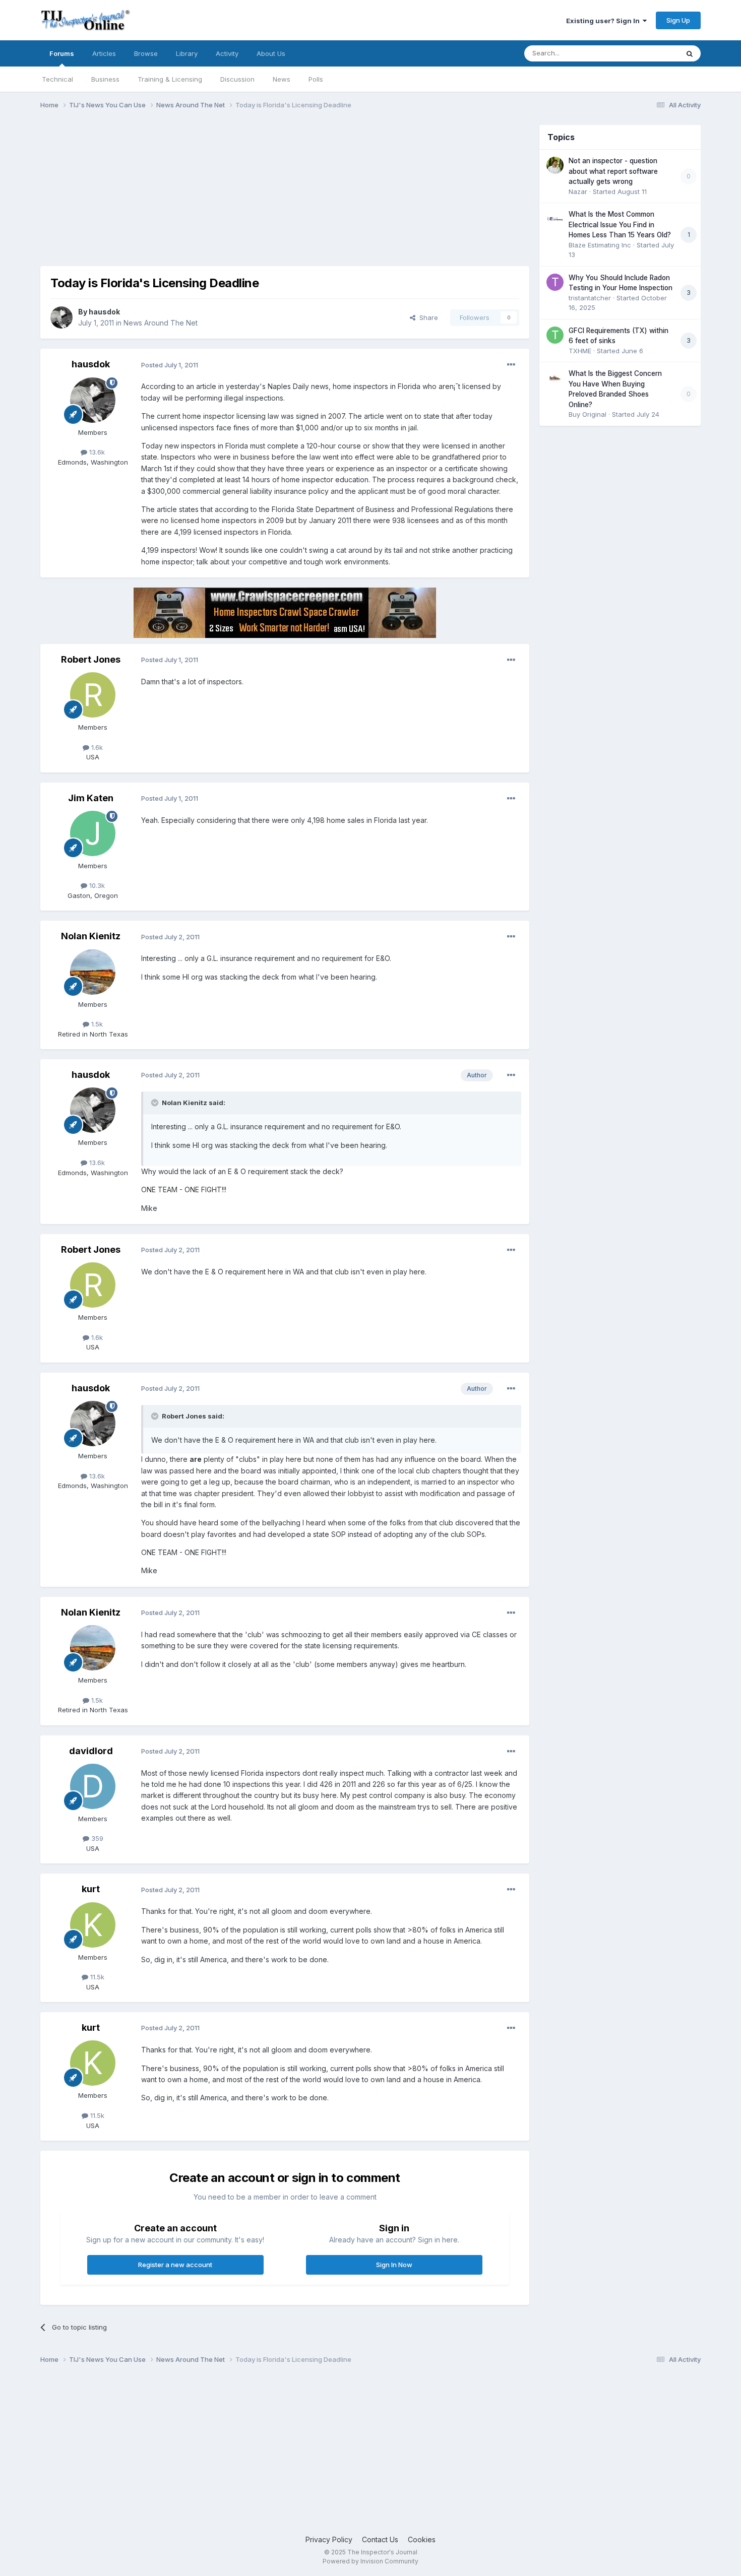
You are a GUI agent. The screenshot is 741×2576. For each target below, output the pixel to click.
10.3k (96, 885)
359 (96, 1838)
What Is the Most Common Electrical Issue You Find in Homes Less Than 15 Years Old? (620, 224)
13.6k (96, 452)
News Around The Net (161, 323)
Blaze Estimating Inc (600, 245)
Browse (146, 53)
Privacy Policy (329, 2539)
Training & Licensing (170, 79)
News (282, 79)
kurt (91, 1889)
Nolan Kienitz (91, 936)
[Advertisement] (224, 196)
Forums (62, 53)
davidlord (91, 1751)
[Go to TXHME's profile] (555, 335)
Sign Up (678, 20)
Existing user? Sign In (604, 21)
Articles (104, 53)
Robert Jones (91, 659)
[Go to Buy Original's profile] (555, 378)
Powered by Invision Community (371, 2561)
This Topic (649, 53)
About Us (271, 53)
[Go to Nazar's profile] (555, 165)
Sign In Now (394, 2265)
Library (187, 53)
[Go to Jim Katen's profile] (93, 833)
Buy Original (588, 414)
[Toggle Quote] (156, 1103)
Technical (57, 79)
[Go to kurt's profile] (93, 1925)
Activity (227, 53)
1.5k (96, 1024)
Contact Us (380, 2539)
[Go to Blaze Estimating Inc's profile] (555, 219)
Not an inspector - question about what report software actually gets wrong (613, 171)
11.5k (96, 1977)
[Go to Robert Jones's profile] (93, 695)
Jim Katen (91, 798)
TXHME (580, 351)
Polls (316, 79)
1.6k (96, 747)
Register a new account (175, 2265)
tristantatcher (590, 298)
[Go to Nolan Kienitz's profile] (93, 972)
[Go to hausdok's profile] (61, 317)
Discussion (237, 79)
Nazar (578, 191)
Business (105, 79)
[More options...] (511, 365)
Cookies (422, 2539)
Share (427, 317)
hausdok (104, 312)
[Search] (690, 53)
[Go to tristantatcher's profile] (555, 282)
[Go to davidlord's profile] (93, 1786)
